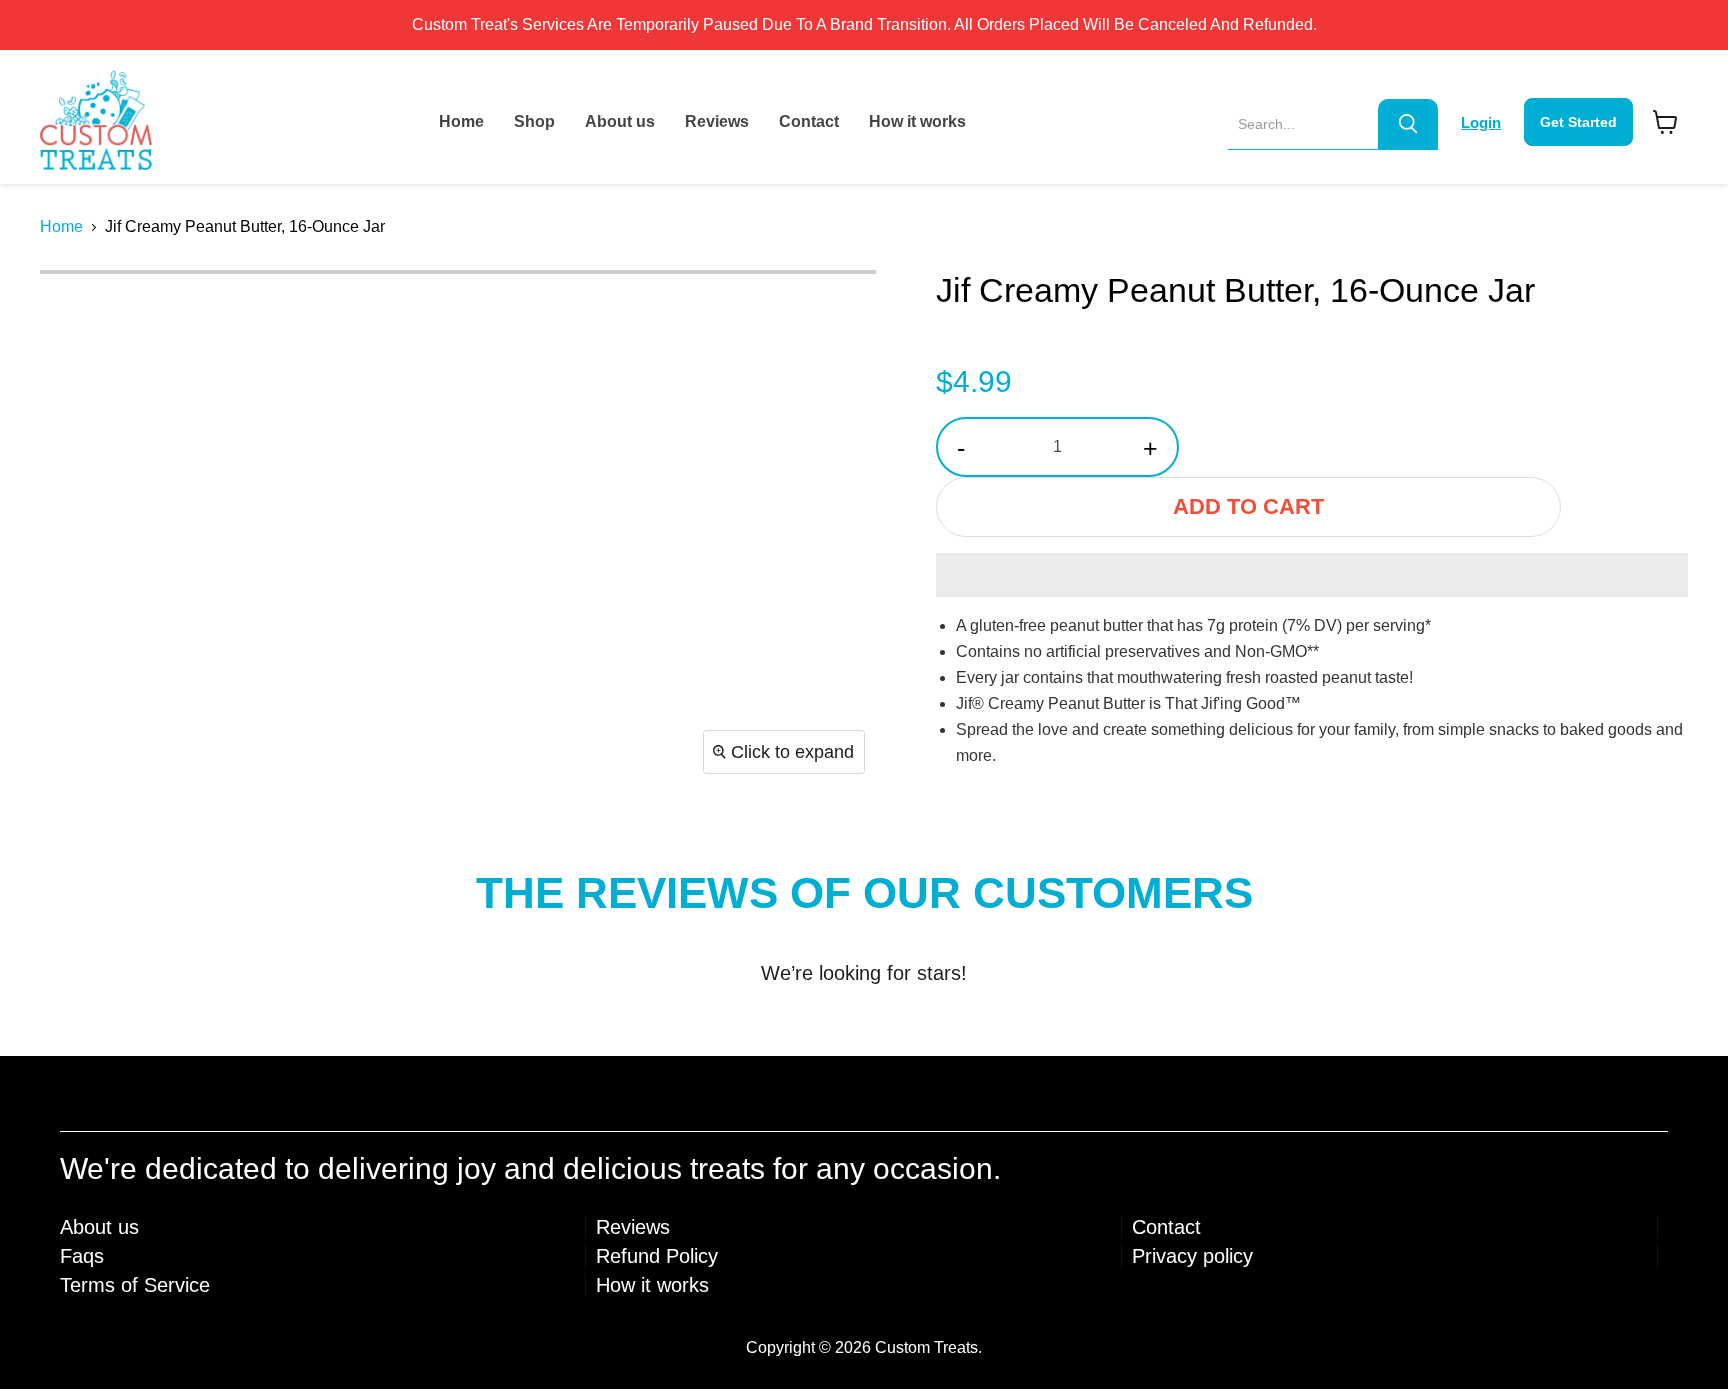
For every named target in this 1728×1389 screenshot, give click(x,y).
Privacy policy (1192, 1256)
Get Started (1578, 122)
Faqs (82, 1256)
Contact (809, 121)
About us (620, 121)
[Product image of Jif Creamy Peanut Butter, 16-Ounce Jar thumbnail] (77, 311)
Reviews (717, 121)
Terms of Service (135, 1285)
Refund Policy (657, 1256)
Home (461, 121)
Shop (534, 121)
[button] (1312, 575)
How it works (917, 121)
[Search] (1408, 124)
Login (1481, 122)
